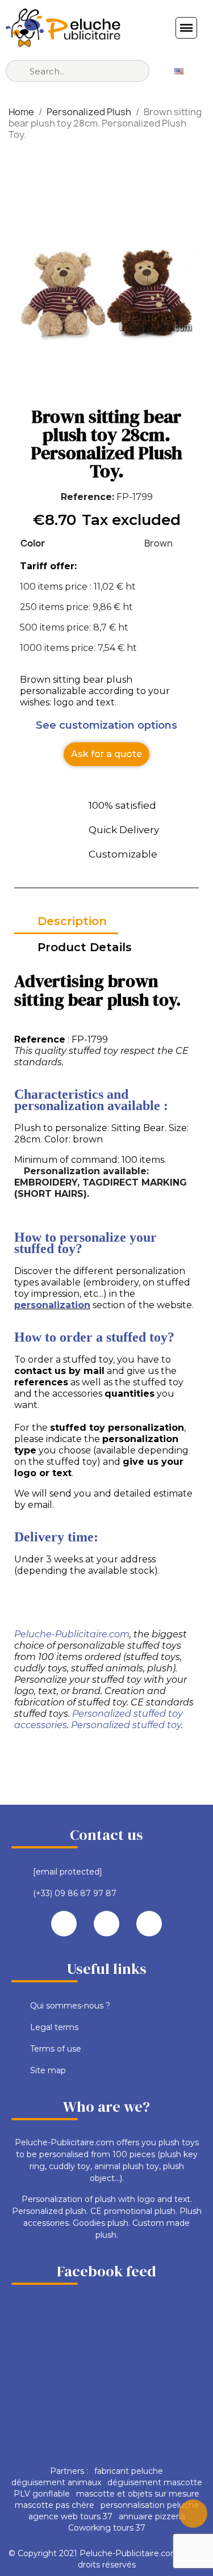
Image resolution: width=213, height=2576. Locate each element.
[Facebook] (64, 1924)
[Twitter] (106, 1924)
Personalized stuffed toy (126, 1725)
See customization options (106, 725)
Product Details (85, 947)
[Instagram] (149, 1924)
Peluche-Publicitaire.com (72, 1634)
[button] (106, 754)
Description (72, 921)
